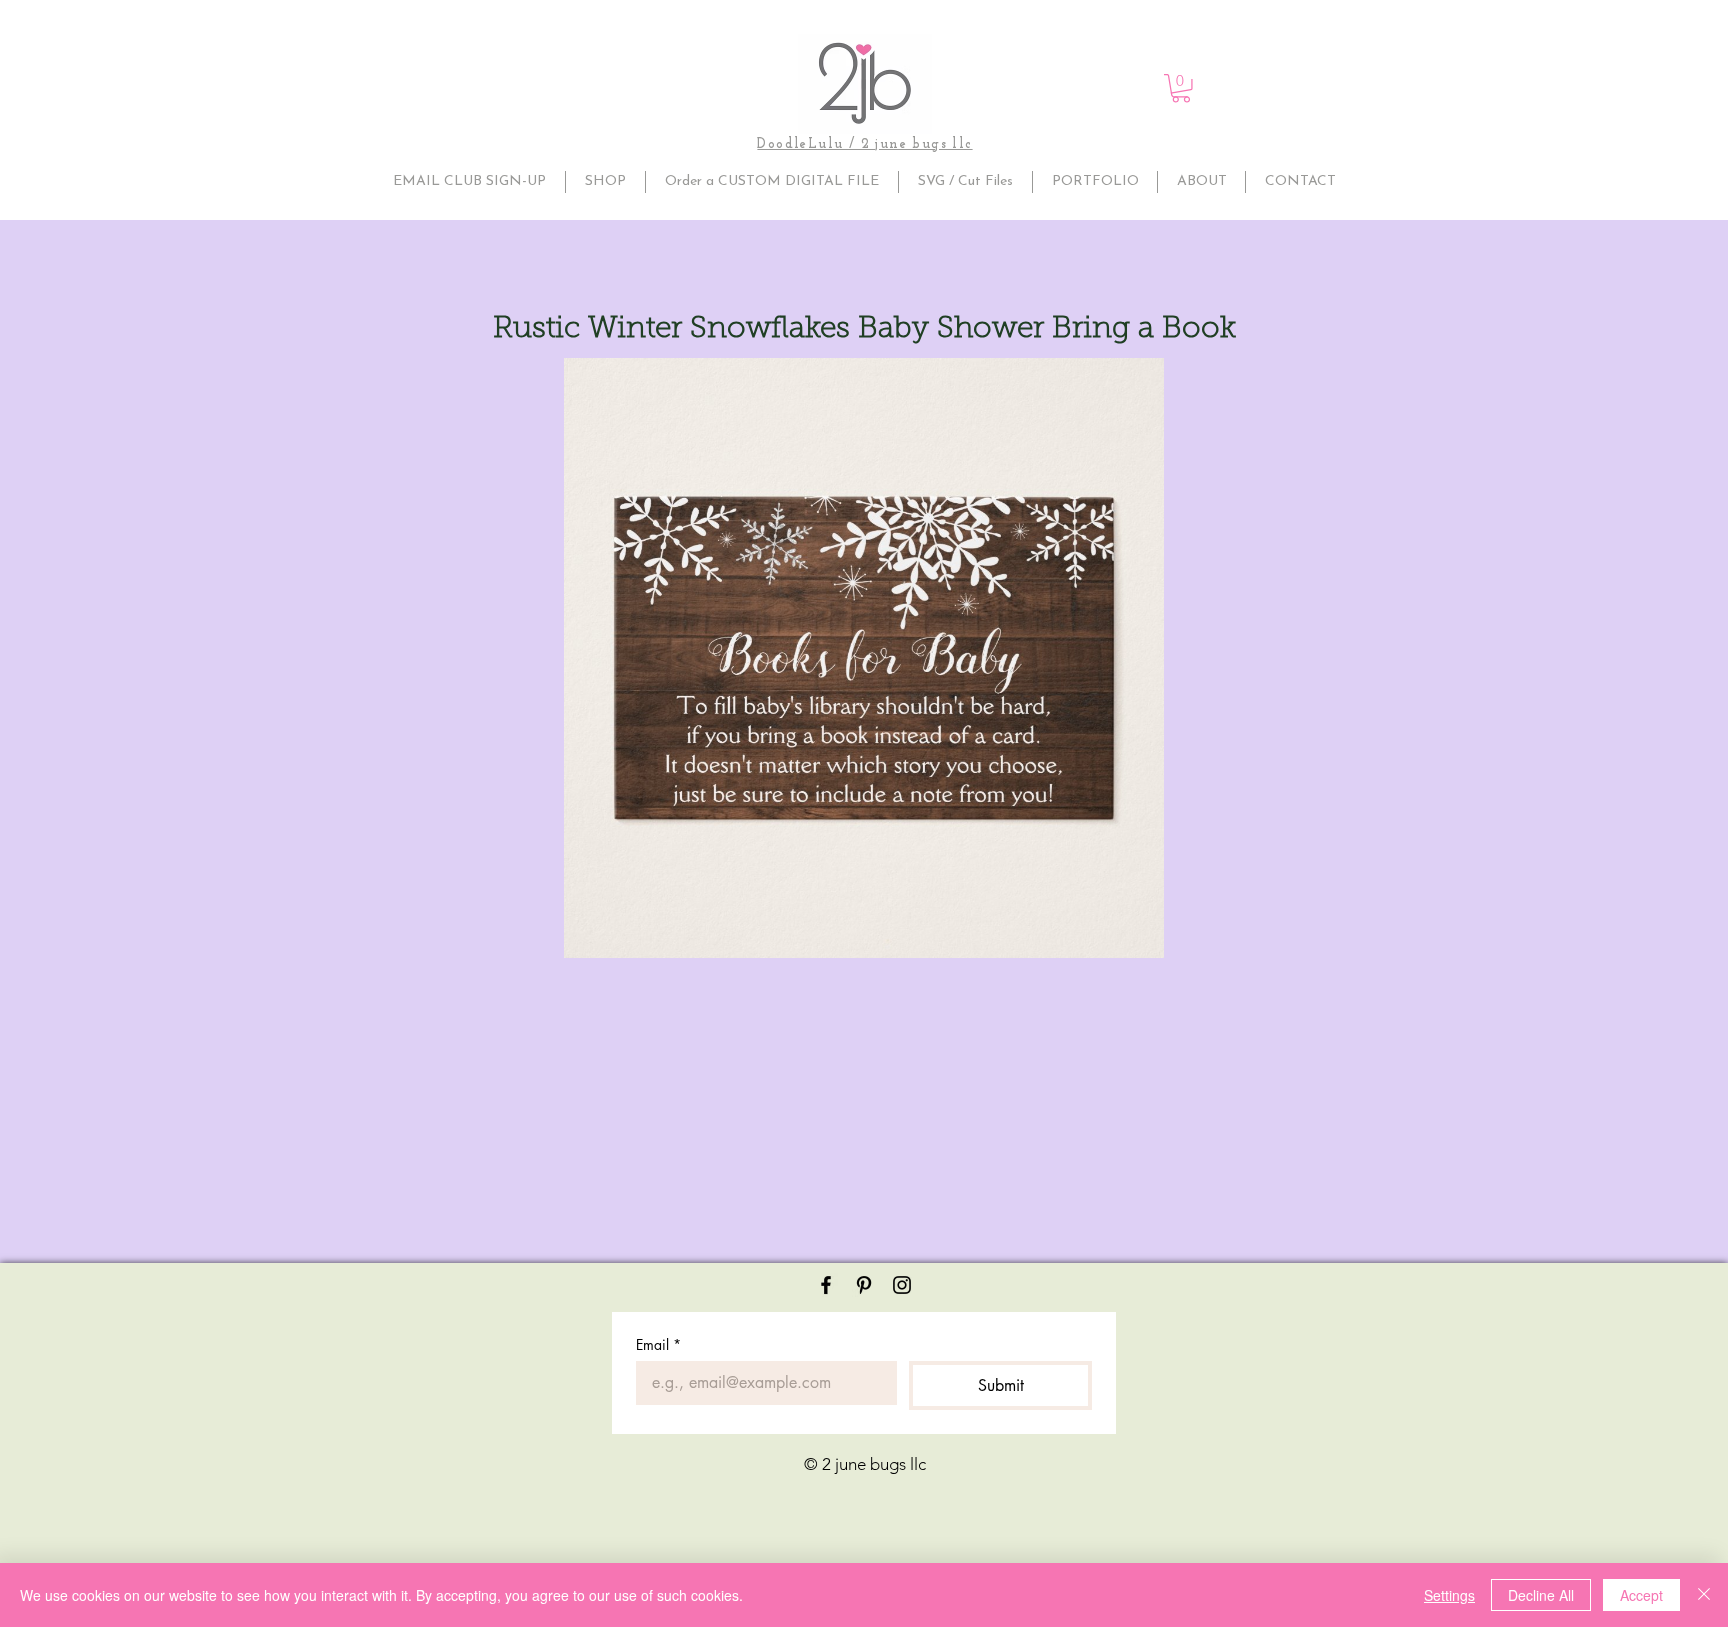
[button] (1181, 88)
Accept (1641, 1595)
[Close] (1704, 1595)
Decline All (1541, 1595)
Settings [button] (1449, 1595)
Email (658, 1344)
